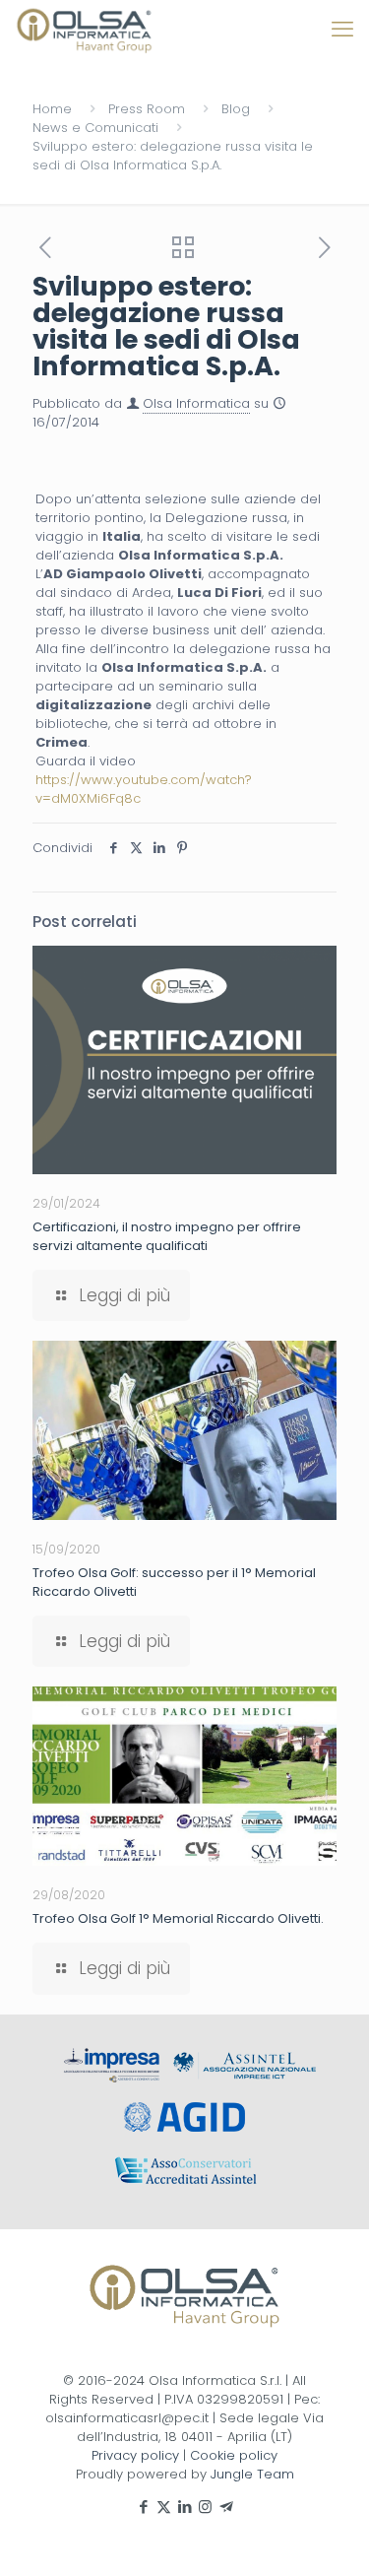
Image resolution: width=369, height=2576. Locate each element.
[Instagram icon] (205, 2507)
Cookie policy (234, 2455)
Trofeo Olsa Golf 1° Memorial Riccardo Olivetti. (178, 1918)
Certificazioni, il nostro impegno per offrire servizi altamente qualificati (167, 1236)
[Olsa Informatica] (85, 30)
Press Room (147, 109)
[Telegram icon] (226, 2507)
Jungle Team (252, 2474)
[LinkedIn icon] (184, 2507)
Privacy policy (135, 2455)
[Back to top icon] (329, 2536)
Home (52, 109)
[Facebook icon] (143, 2507)
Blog (236, 109)
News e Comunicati (95, 128)
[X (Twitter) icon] (164, 2507)
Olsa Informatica (196, 403)
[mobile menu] (342, 30)
